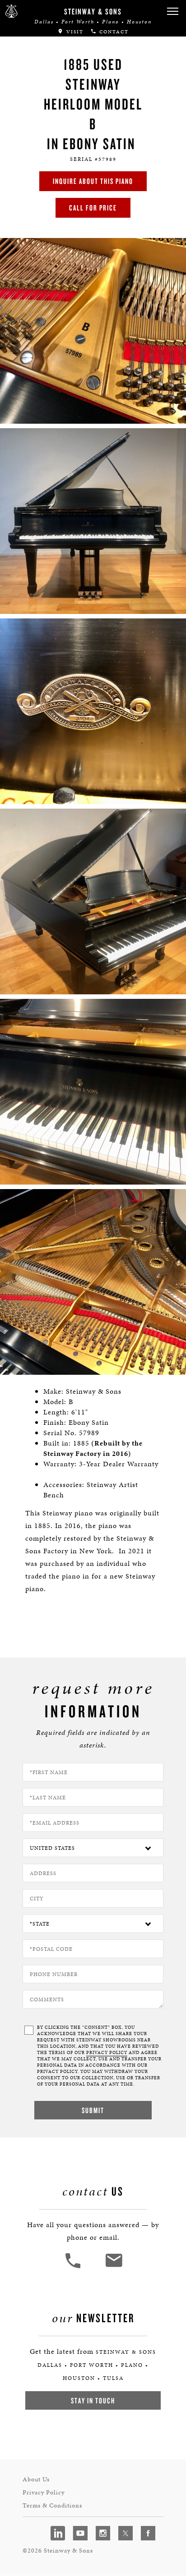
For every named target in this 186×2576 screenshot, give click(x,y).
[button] (172, 11)
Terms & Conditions (52, 2505)
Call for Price (93, 208)
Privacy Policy (44, 2492)
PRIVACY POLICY (107, 2053)
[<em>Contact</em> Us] (114, 2267)
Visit (74, 32)
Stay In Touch (93, 2400)
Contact (113, 32)
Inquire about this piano (93, 181)
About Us (36, 2479)
